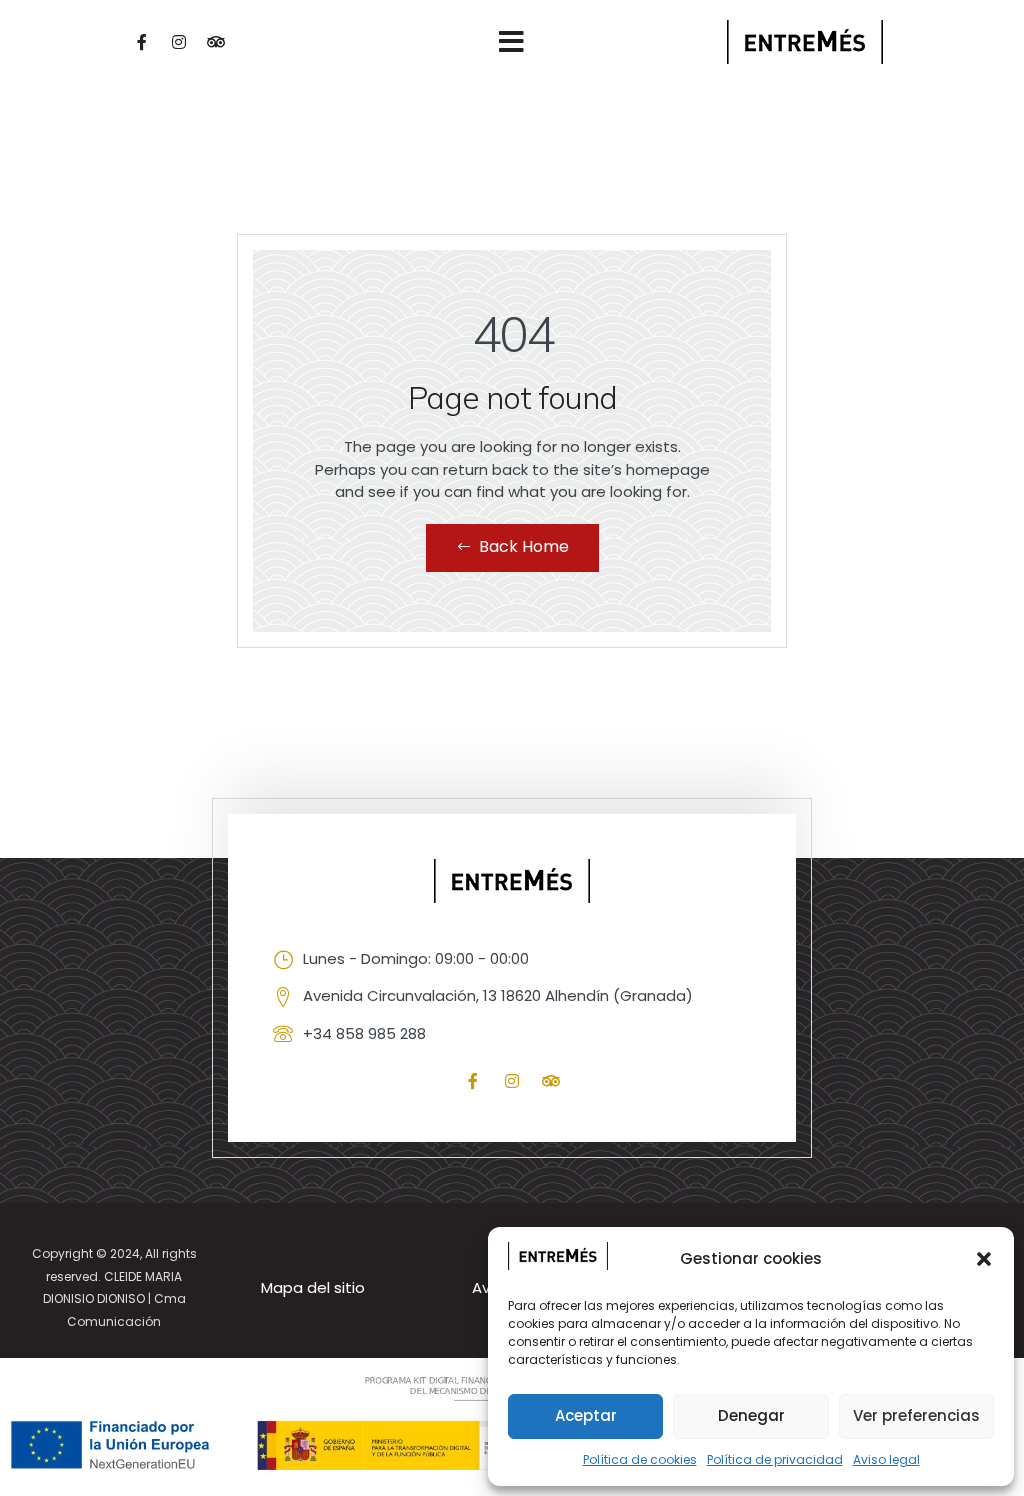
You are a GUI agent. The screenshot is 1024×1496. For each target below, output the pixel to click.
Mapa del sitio (313, 1287)
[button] (984, 1259)
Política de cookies (640, 1459)
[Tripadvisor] (216, 42)
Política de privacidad (775, 1459)
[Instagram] (179, 42)
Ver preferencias (916, 1415)
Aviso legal (886, 1459)
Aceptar (586, 1415)
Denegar (751, 1415)
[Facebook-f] (142, 42)
